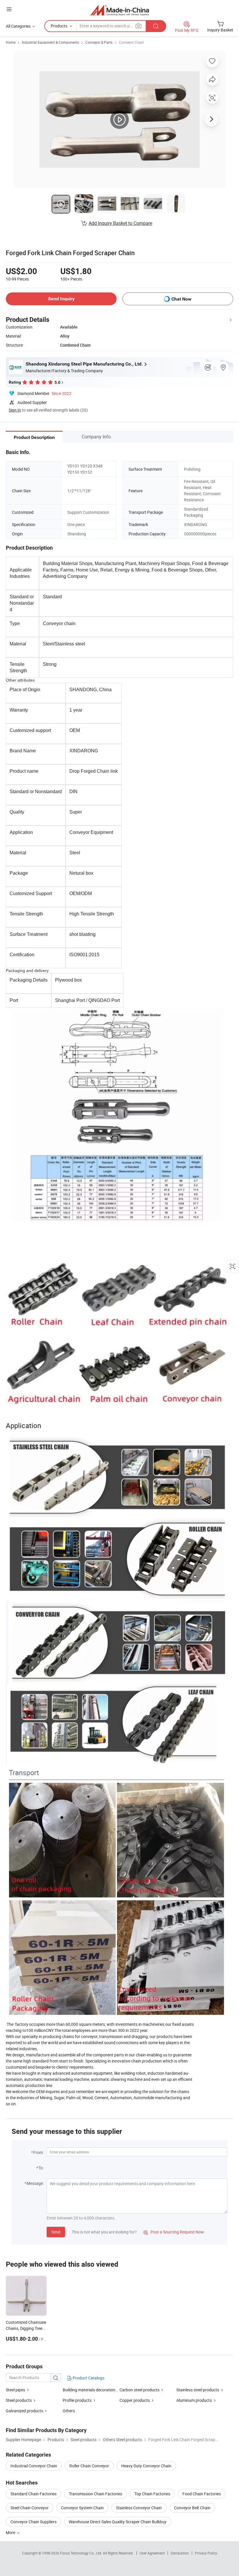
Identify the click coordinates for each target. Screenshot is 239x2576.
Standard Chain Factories (34, 2494)
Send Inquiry (61, 299)
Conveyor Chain (131, 42)
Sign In (15, 410)
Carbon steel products (139, 2390)
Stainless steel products (198, 2390)
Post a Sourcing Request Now (174, 2232)
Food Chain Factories (202, 2494)
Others (69, 2411)
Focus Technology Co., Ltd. (81, 2553)
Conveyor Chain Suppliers (34, 2522)
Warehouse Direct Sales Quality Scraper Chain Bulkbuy (118, 2522)
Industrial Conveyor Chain (34, 2466)
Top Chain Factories (152, 2494)
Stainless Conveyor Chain (139, 2508)
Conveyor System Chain (82, 2508)
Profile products (77, 2400)
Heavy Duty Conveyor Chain (146, 2466)
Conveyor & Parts (99, 42)
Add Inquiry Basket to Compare (120, 223)
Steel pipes (15, 2390)
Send (56, 2232)
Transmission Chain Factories (95, 2494)
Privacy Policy (206, 2553)
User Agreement (152, 2553)
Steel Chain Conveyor (30, 2508)
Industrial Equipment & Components (50, 42)
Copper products (135, 2400)
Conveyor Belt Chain (192, 2508)
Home (11, 42)
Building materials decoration (89, 2390)
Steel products (19, 2400)
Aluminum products (194, 2400)
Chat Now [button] (181, 299)
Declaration (180, 2553)
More (11, 2532)
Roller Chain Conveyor (89, 2466)
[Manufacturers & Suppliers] (120, 10)
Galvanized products (24, 2411)
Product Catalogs (88, 2378)
